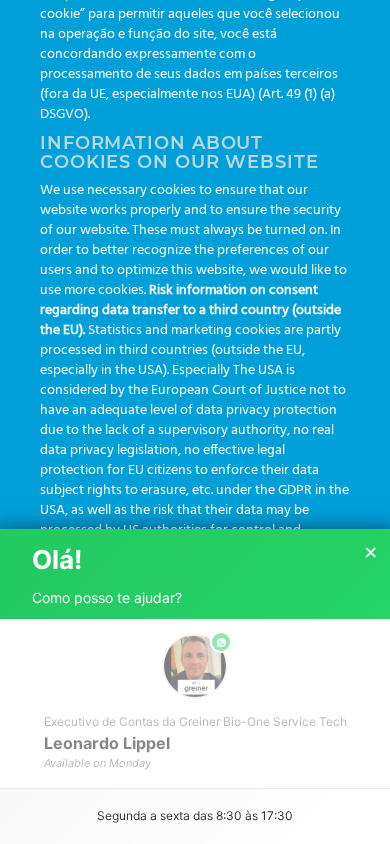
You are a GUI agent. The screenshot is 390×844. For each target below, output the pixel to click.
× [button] (371, 553)
